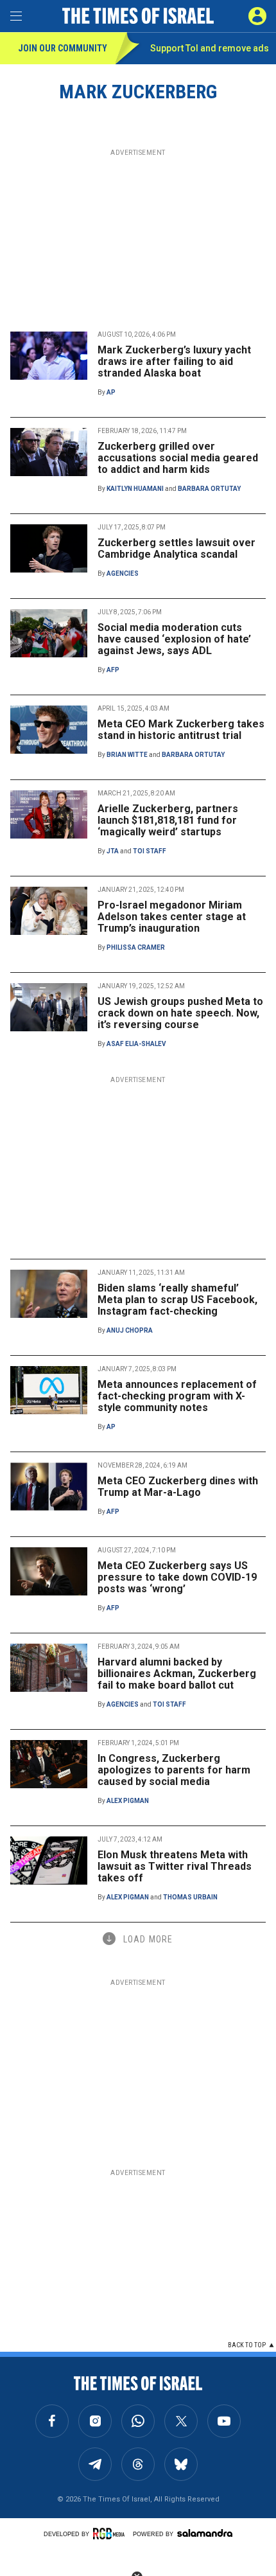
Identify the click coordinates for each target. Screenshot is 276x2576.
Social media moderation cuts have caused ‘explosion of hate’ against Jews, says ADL (174, 639)
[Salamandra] (205, 2533)
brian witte (127, 755)
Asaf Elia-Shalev (136, 1044)
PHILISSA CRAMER (136, 947)
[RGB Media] (111, 2534)
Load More (148, 1939)
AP (111, 392)
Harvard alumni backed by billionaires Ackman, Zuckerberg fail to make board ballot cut (177, 1674)
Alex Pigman (128, 1801)
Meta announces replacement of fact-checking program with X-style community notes (177, 1396)
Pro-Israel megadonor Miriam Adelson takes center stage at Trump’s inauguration (172, 917)
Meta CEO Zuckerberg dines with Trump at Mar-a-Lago (178, 1487)
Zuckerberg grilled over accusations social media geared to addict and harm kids (178, 458)
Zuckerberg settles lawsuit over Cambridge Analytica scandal (177, 548)
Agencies (123, 573)
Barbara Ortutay (209, 489)
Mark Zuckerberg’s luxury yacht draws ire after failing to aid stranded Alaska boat (174, 361)
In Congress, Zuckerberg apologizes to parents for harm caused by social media (174, 1770)
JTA (113, 851)
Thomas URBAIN (190, 1897)
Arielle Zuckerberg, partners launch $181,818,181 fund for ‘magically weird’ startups (168, 820)
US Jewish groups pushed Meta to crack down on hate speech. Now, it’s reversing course (180, 1013)
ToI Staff (150, 851)
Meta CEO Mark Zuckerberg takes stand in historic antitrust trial (181, 730)
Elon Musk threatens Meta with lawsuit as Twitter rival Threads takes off (175, 1866)
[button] (257, 16)
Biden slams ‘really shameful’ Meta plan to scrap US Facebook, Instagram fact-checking (177, 1300)
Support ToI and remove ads (210, 48)
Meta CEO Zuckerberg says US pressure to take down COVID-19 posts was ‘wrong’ (177, 1577)
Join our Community (63, 48)
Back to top (247, 2345)
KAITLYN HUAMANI (135, 489)
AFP (113, 670)
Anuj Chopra (130, 1330)
